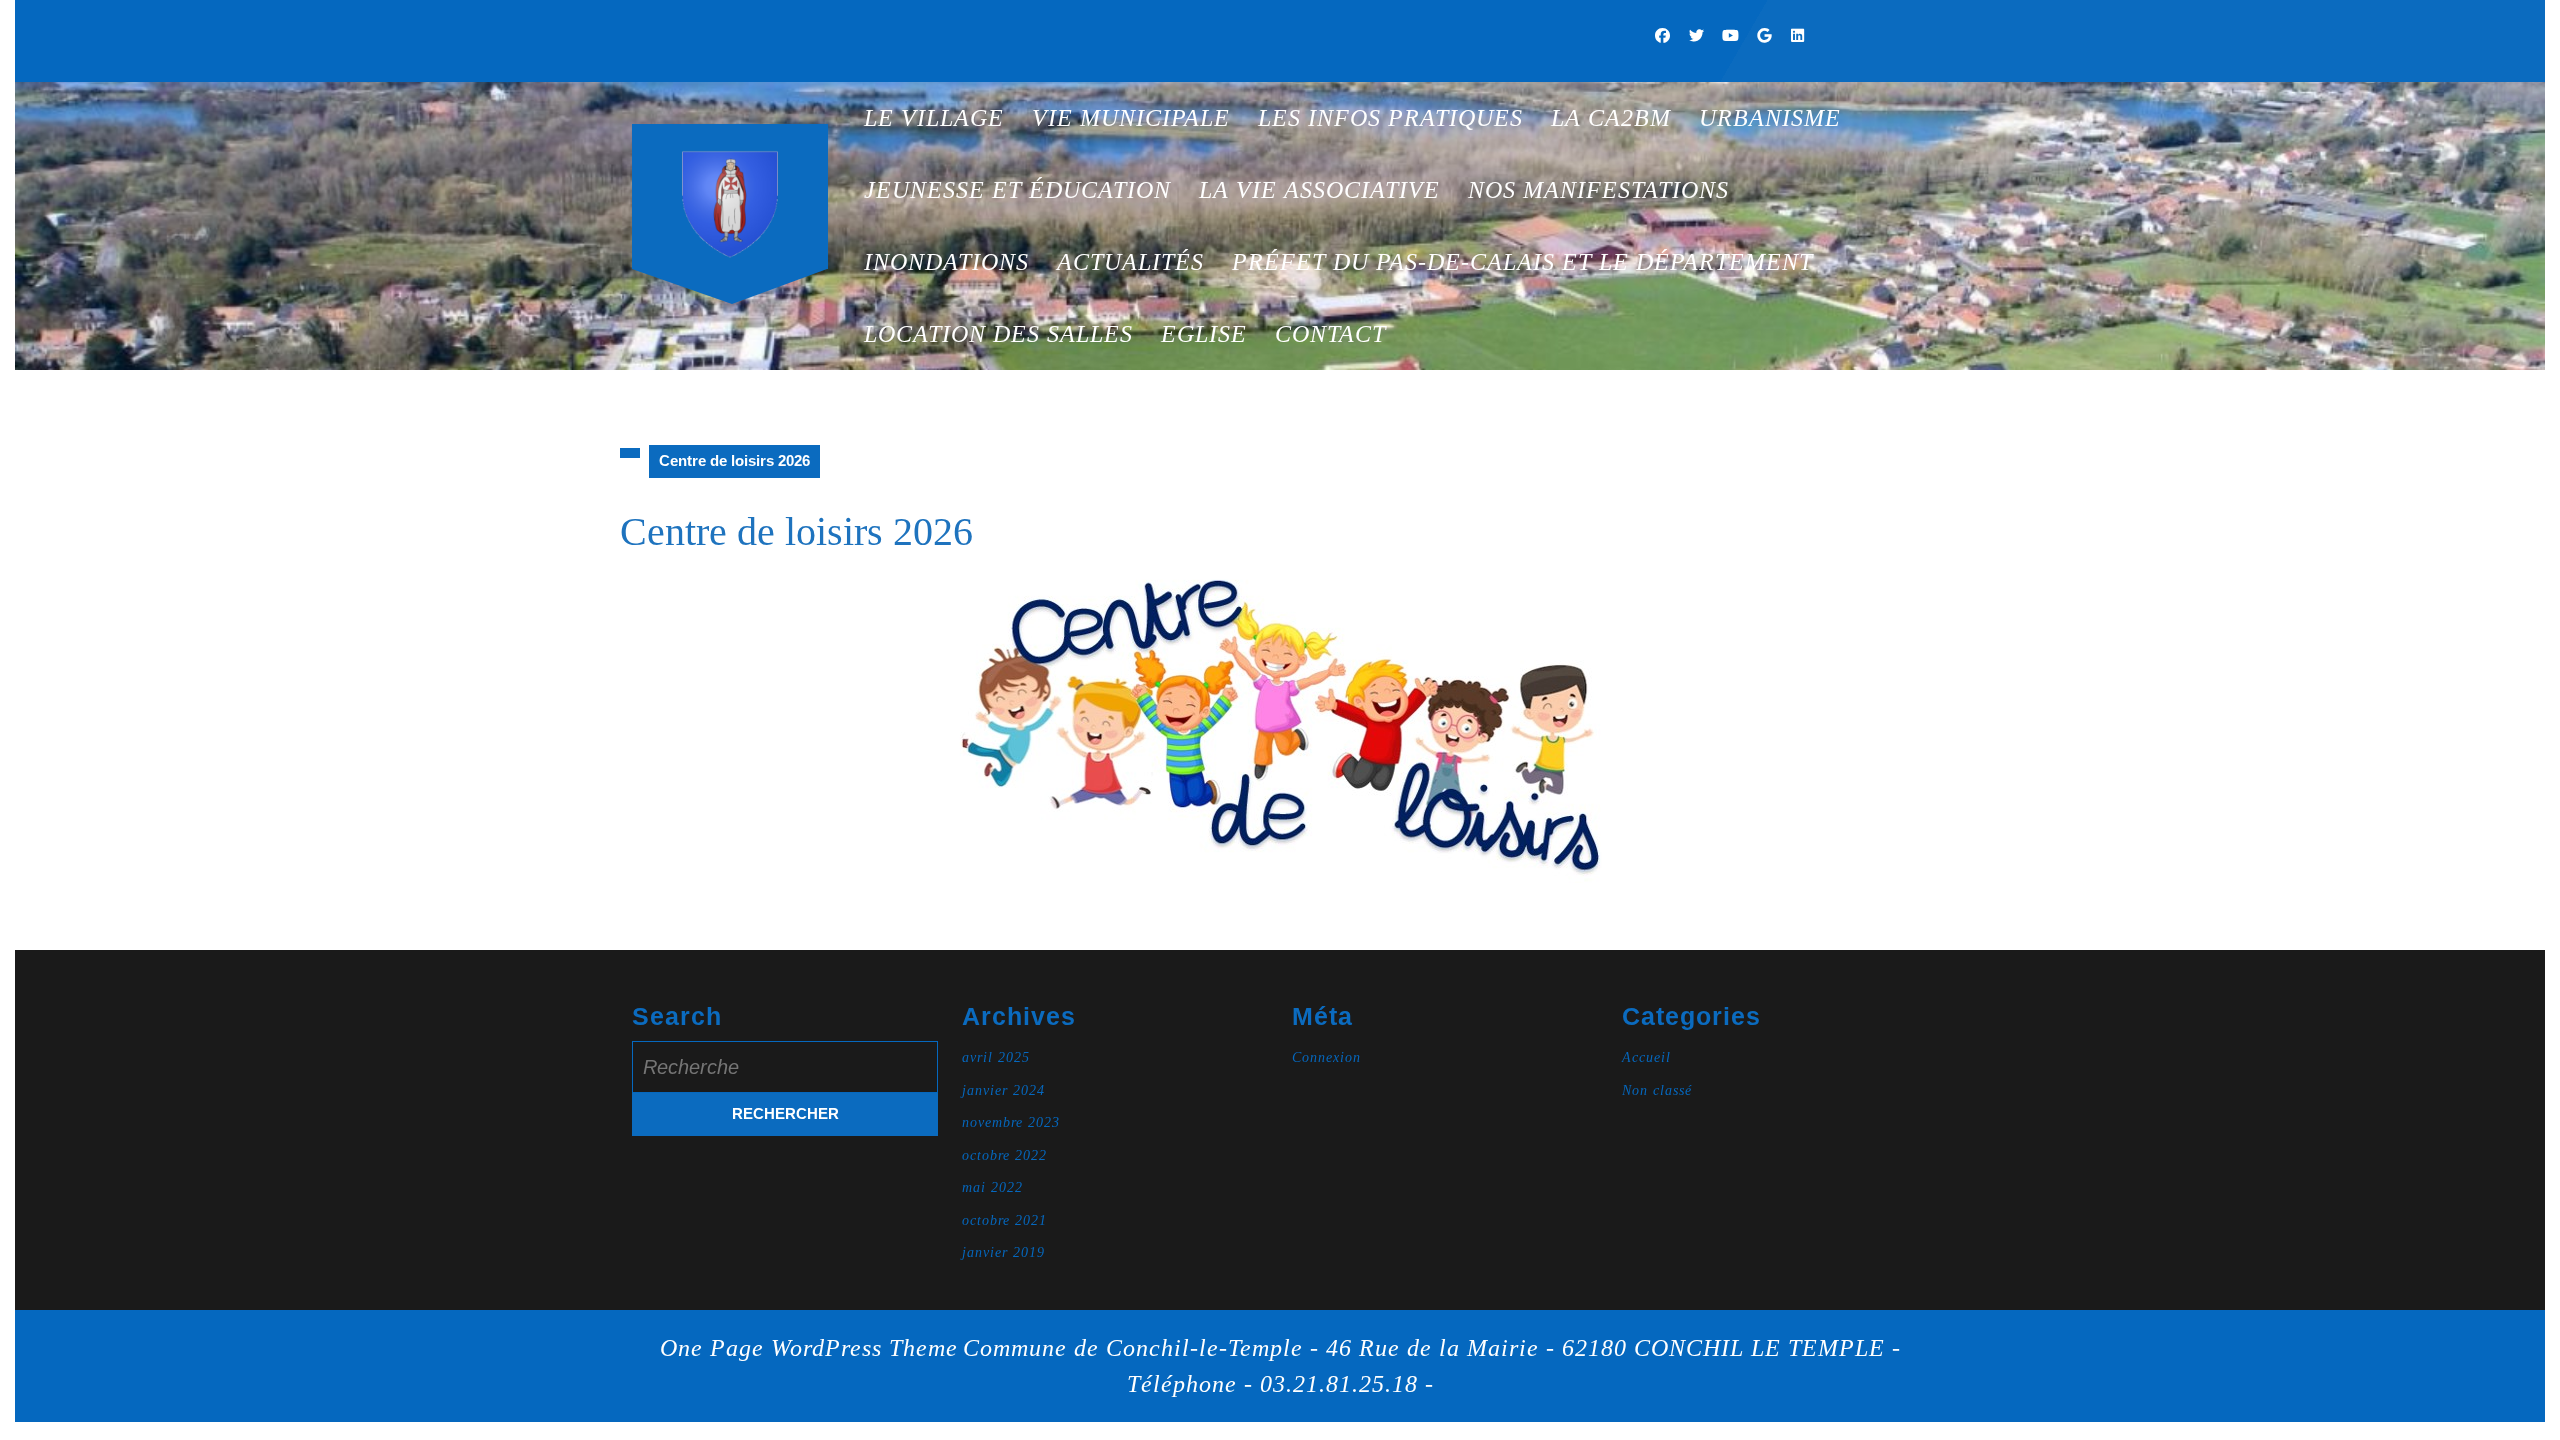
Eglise (1204, 334)
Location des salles (998, 334)
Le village (934, 118)
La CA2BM (1611, 118)
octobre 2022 (1004, 1155)
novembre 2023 (1011, 1122)
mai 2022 (992, 1187)
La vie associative (1319, 190)
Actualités (1130, 262)
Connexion (1326, 1057)
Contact (1330, 334)
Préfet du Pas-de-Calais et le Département (1522, 262)
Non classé (1657, 1090)
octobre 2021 (1004, 1220)
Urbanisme (1770, 118)
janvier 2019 (1003, 1252)
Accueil (1646, 1057)
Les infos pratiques (1390, 118)
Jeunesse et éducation (1017, 190)
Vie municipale (1131, 118)
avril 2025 (996, 1057)
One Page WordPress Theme (809, 1348)
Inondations (946, 262)
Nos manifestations (1598, 190)
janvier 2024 (1003, 1090)
